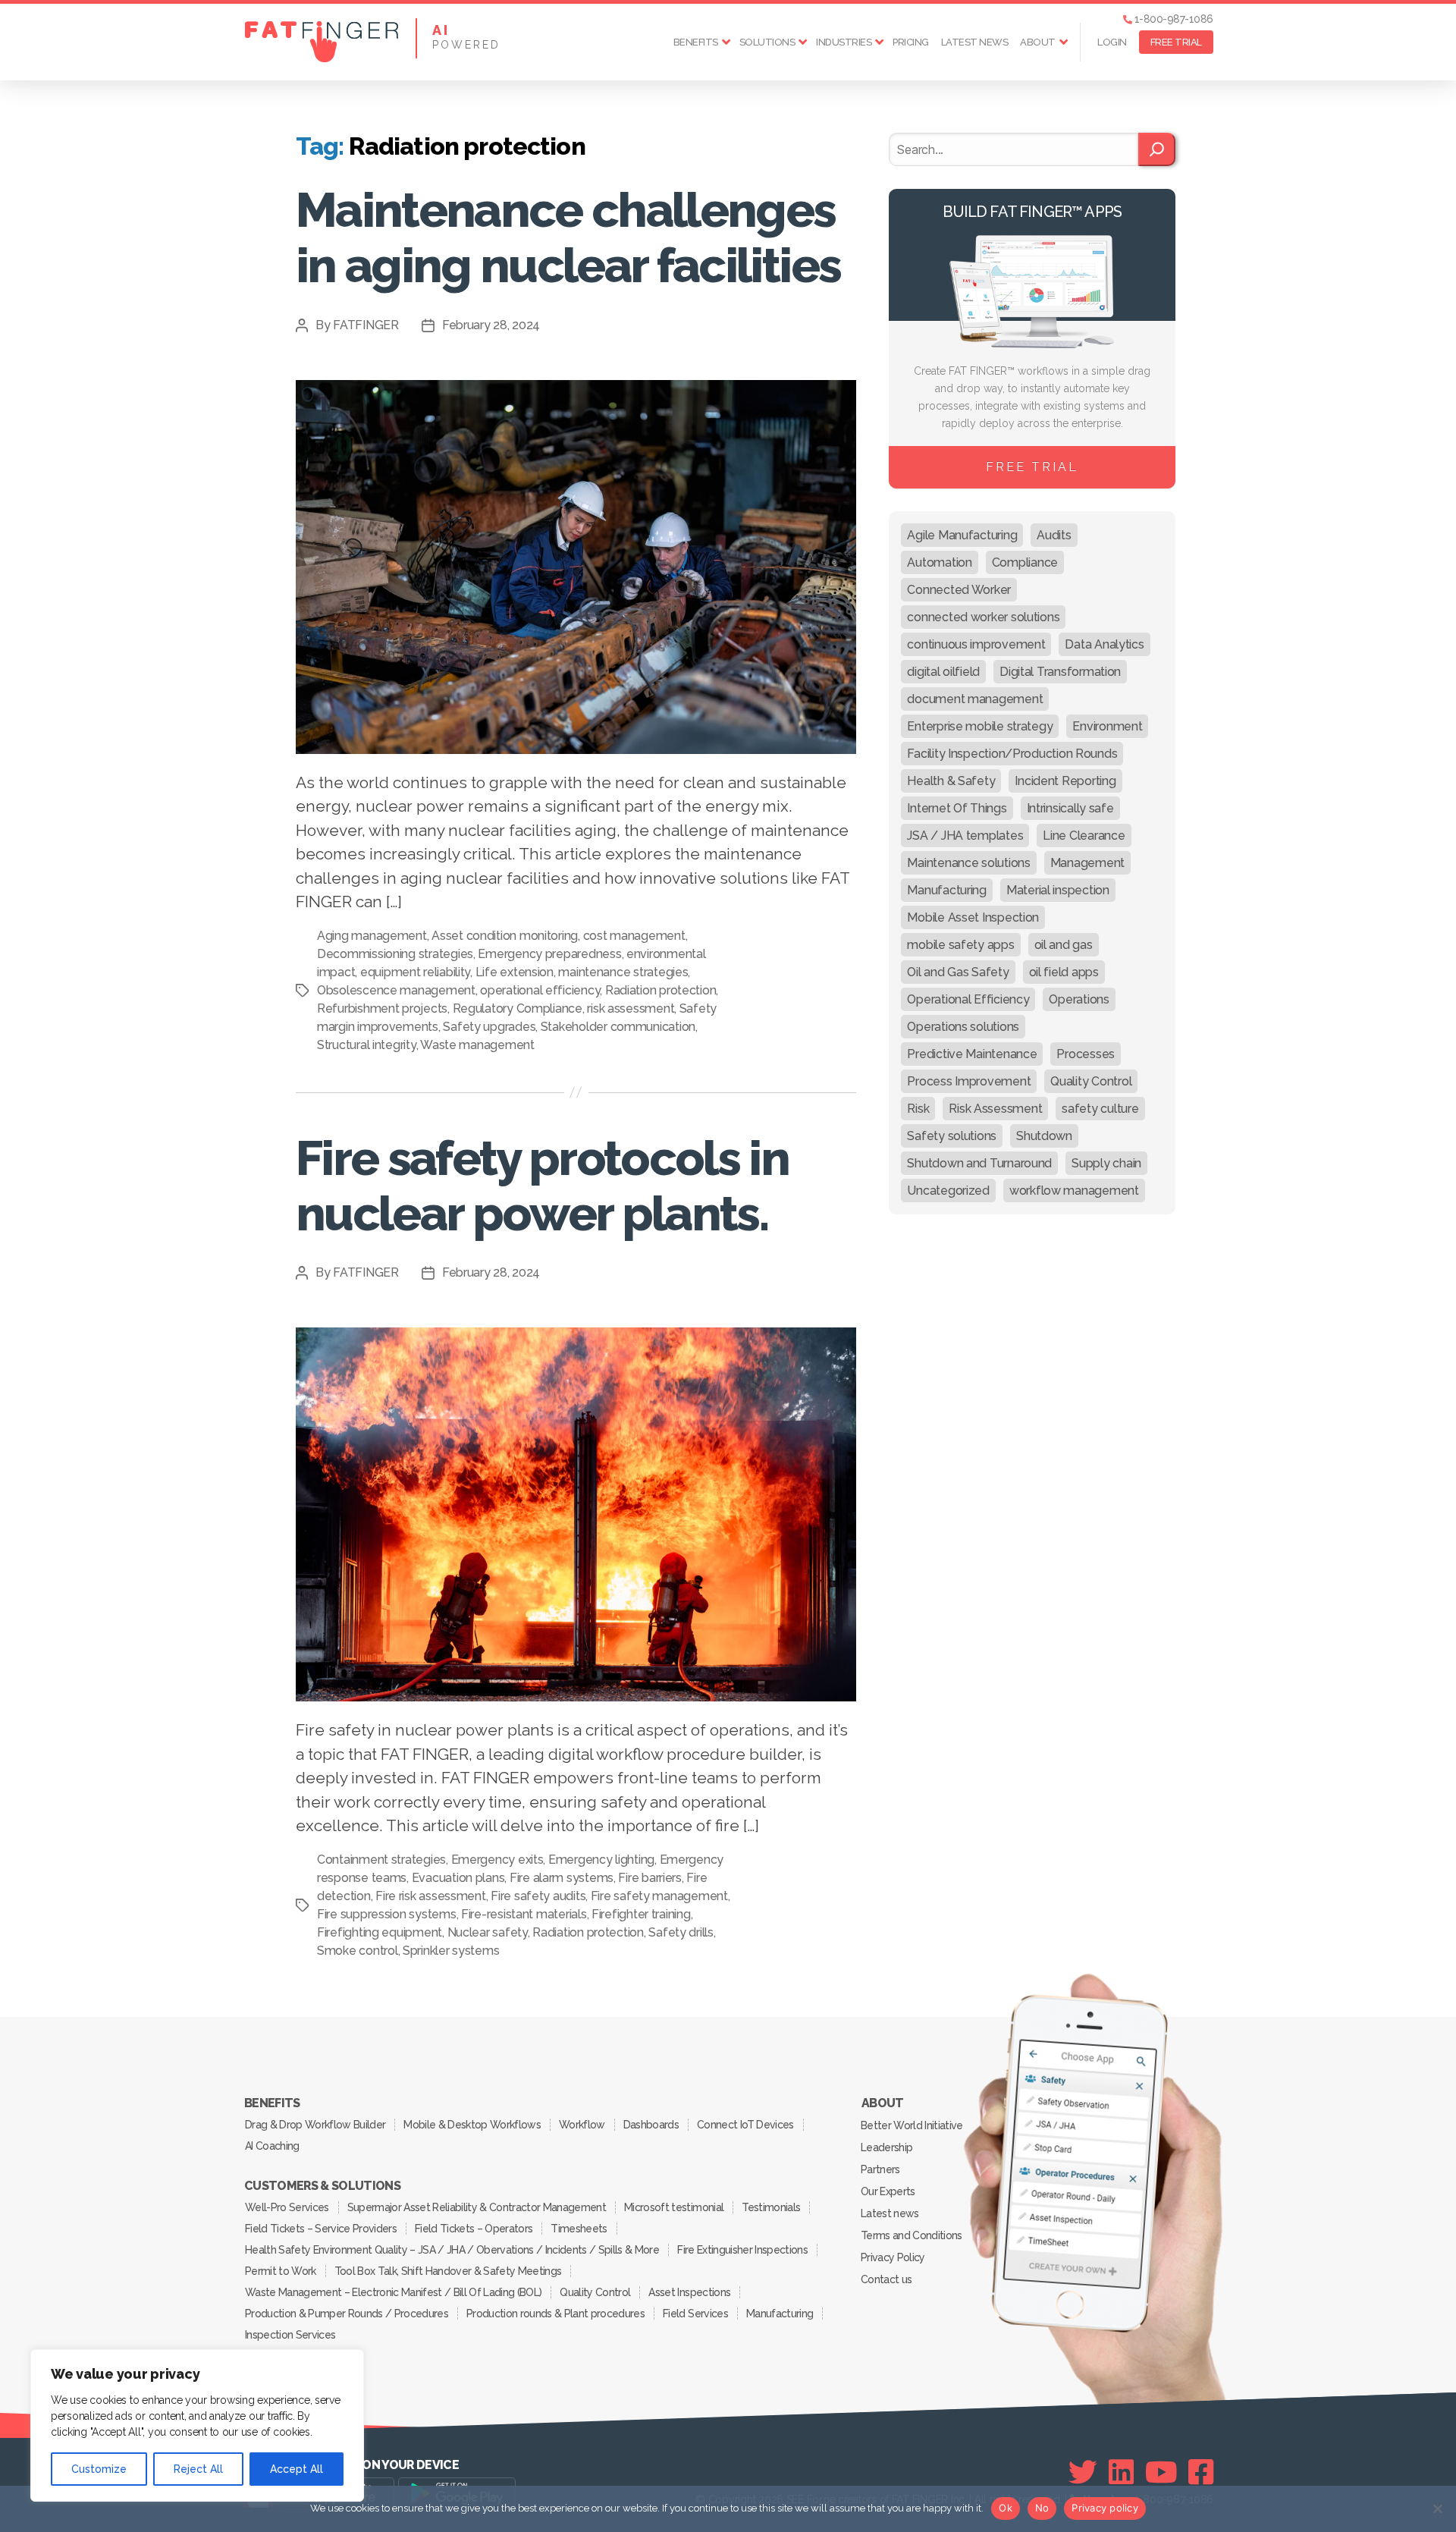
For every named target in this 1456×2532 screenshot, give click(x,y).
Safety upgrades (489, 1027)
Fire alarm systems (562, 1878)
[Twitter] (1083, 2472)
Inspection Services (290, 2335)
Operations (1079, 999)
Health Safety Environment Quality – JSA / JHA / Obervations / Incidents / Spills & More (452, 2250)
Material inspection (1058, 890)
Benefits (696, 42)
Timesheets (579, 2229)
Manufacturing (947, 890)
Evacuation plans (458, 1878)
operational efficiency (540, 990)
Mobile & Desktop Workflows (472, 2125)
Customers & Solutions (322, 2186)
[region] (197, 2425)
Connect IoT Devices (745, 2125)
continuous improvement (976, 644)
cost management (634, 936)
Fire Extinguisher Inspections (742, 2250)
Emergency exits (497, 1860)
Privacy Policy (893, 2257)
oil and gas (1064, 945)
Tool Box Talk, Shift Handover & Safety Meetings (448, 2271)
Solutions (767, 42)
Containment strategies (381, 1860)
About (1038, 42)
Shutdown (1044, 1136)
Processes (1086, 1054)
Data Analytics (1104, 644)
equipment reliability (415, 972)
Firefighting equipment (380, 1932)
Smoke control (358, 1951)
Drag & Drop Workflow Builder (315, 2125)
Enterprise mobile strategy (980, 726)
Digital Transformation (1060, 672)
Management (1087, 863)
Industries (844, 42)
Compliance (1025, 562)
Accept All (297, 2469)
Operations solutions (963, 1027)
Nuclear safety (488, 1932)
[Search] (1157, 149)
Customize (99, 2469)
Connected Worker (959, 590)
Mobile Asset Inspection (973, 917)
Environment (1107, 726)
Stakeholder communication (618, 1027)
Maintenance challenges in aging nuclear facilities (568, 237)
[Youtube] (1161, 2472)
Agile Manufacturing (962, 535)
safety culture (1100, 1109)
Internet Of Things (957, 808)
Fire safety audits (538, 1896)
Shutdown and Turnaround (979, 1163)
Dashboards (651, 2125)
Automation (939, 562)
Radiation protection (661, 990)
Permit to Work (281, 2271)
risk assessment (631, 1008)
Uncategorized (948, 1191)
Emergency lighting (601, 1860)
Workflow (582, 2125)
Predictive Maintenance (972, 1054)
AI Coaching (272, 2146)
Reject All (198, 2469)
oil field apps (1064, 972)
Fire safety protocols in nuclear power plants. (542, 1186)
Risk (918, 1109)
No (1042, 2508)
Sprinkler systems (451, 1951)
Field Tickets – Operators (474, 2229)
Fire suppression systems (387, 1914)
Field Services (695, 2314)
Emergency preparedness (549, 954)
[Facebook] (1201, 2472)
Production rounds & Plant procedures (555, 2314)
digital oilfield (943, 672)
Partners (880, 2169)
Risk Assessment (995, 1109)
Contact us (886, 2279)
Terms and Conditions (912, 2235)
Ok (1006, 2508)
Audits (1054, 535)
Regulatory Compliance (518, 1008)
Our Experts (888, 2191)
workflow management (1074, 1191)
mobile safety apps (960, 945)
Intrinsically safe (1070, 808)
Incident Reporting (1065, 781)
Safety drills (681, 1932)
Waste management (477, 1045)
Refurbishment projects (382, 1008)
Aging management (372, 936)
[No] (1437, 2508)
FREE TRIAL (1176, 42)
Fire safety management (659, 1896)
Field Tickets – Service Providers (321, 2229)
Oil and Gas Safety (958, 972)
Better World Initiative (912, 2125)
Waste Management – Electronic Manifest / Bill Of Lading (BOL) (393, 2292)
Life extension (515, 972)
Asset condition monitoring (505, 936)
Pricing (911, 42)
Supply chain (1106, 1163)
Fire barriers (650, 1878)
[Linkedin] (1121, 2472)
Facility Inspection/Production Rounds (1012, 754)
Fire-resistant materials (524, 1914)
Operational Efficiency (968, 999)
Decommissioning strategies (395, 954)
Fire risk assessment (431, 1896)
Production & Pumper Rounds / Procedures (347, 2314)
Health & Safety (951, 781)
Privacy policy (1105, 2508)
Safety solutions (952, 1136)
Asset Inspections (689, 2292)
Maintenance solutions (968, 863)
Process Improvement (969, 1081)
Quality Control (1091, 1081)
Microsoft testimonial (674, 2207)
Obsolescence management (396, 990)
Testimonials (771, 2207)
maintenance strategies (623, 972)
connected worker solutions (983, 617)
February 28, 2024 (491, 325)
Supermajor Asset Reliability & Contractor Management (477, 2207)
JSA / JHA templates (965, 836)
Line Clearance (1084, 836)
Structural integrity (367, 1045)
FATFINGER (366, 325)
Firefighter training (641, 1914)
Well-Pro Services (287, 2207)
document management (975, 699)
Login (1112, 42)
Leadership (886, 2147)
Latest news (975, 42)
